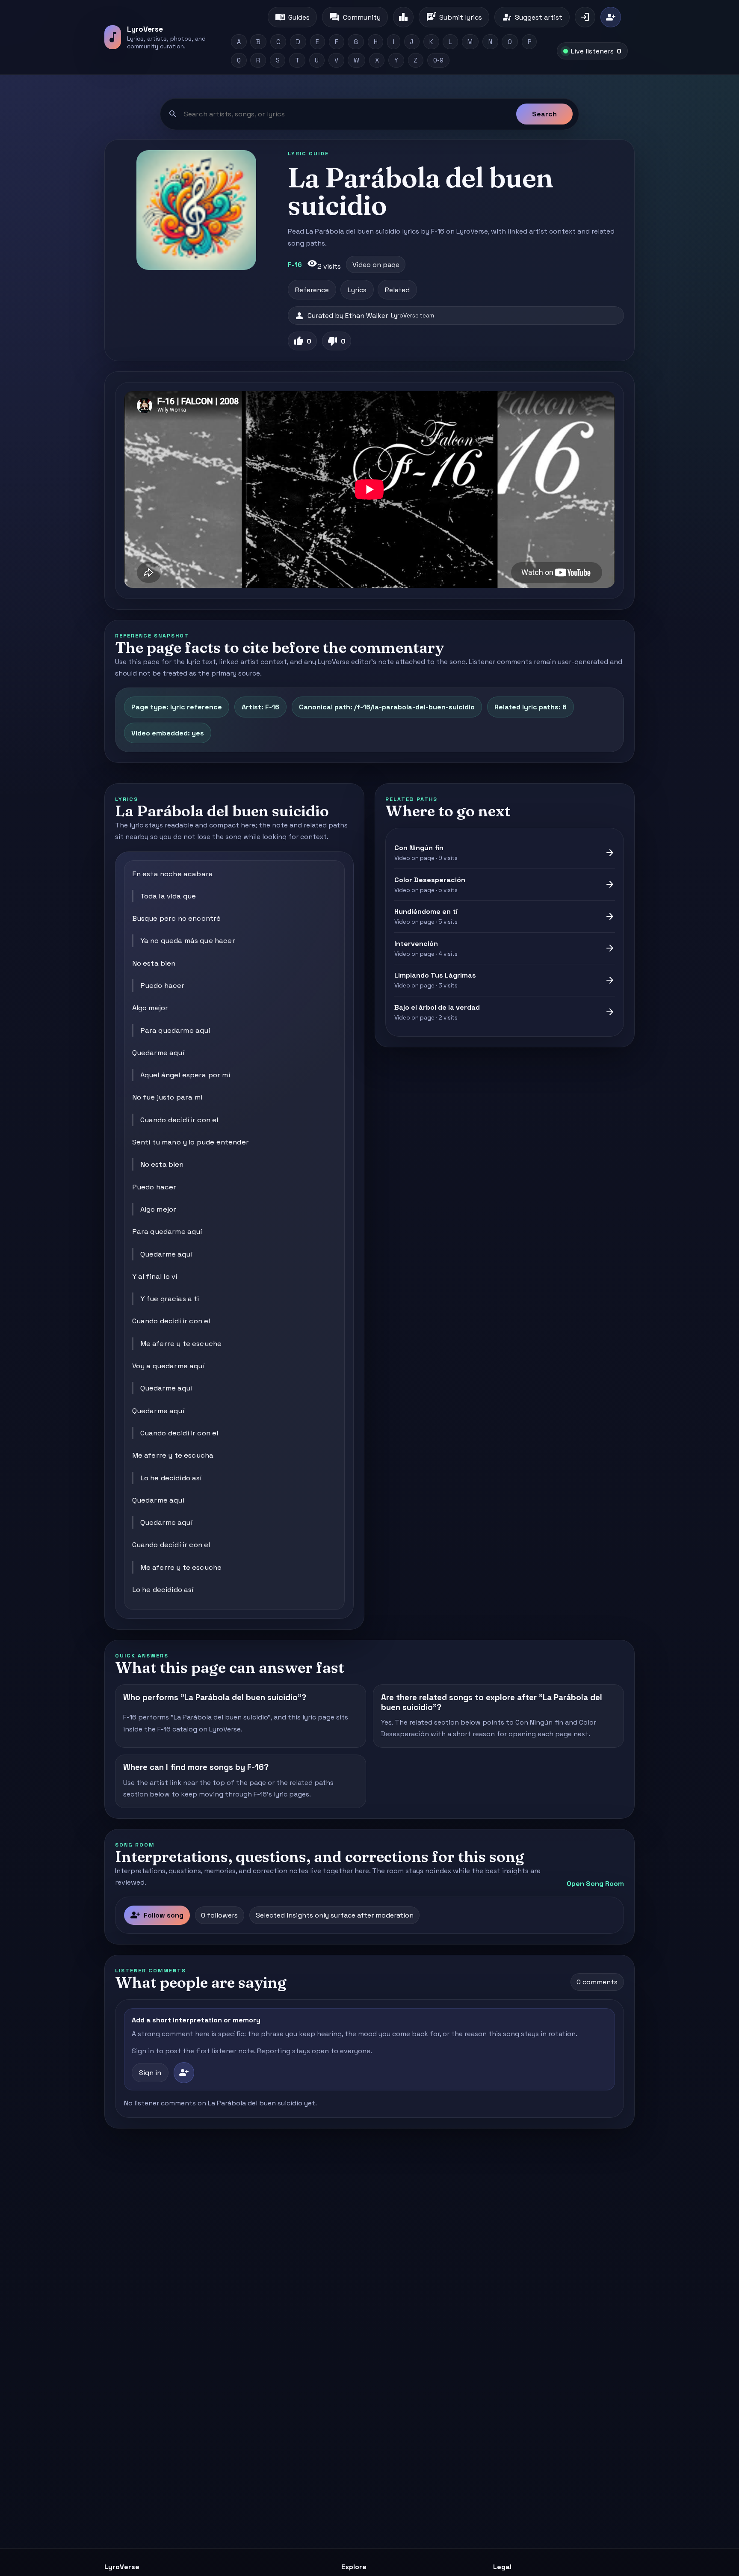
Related (397, 290)
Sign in (150, 2073)
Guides (292, 17)
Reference (312, 290)
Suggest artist (532, 17)
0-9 (438, 60)
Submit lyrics (454, 17)
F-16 (295, 265)
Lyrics (357, 290)
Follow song (157, 1915)
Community (355, 17)
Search (544, 114)
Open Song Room (595, 1884)
